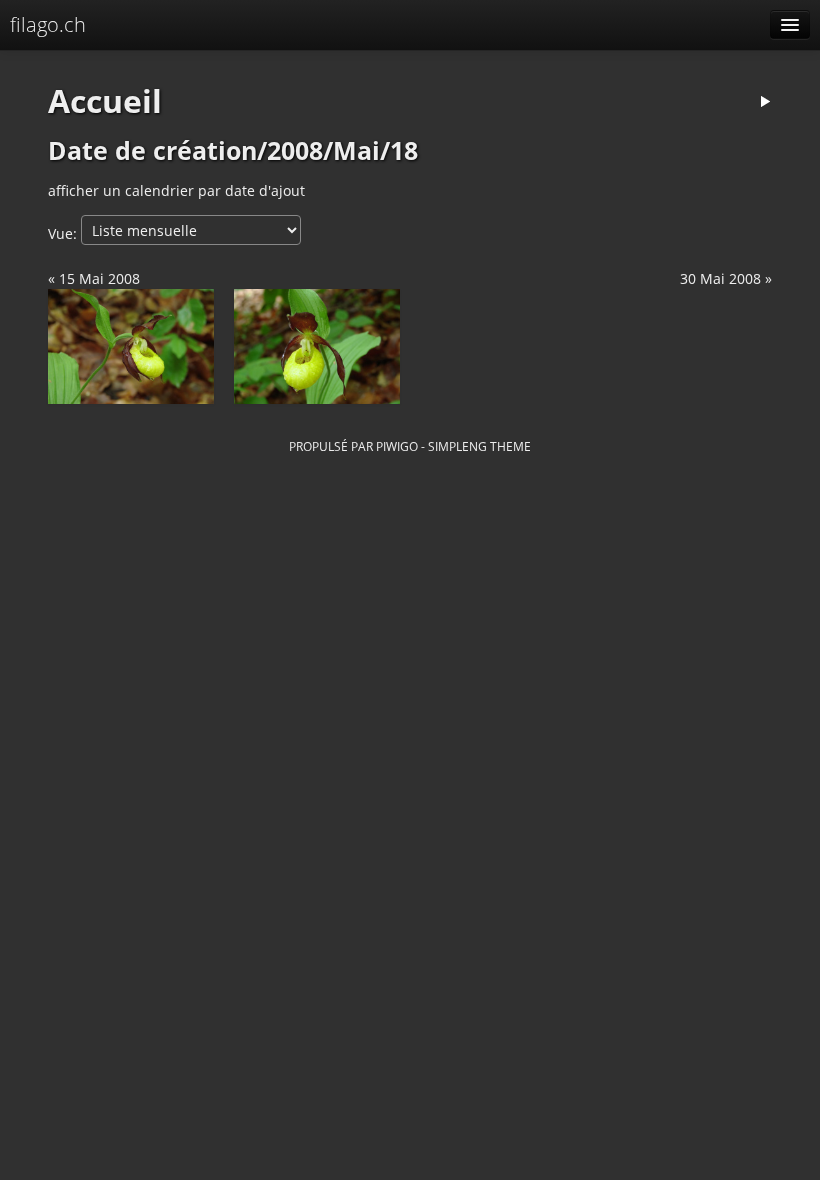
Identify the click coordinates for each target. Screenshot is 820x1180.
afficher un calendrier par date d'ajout (176, 190)
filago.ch (48, 24)
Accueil (105, 100)
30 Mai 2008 (720, 278)
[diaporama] (765, 102)
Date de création (152, 150)
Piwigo (397, 446)
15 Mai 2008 (99, 278)
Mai (356, 150)
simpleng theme (479, 446)
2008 (295, 150)
